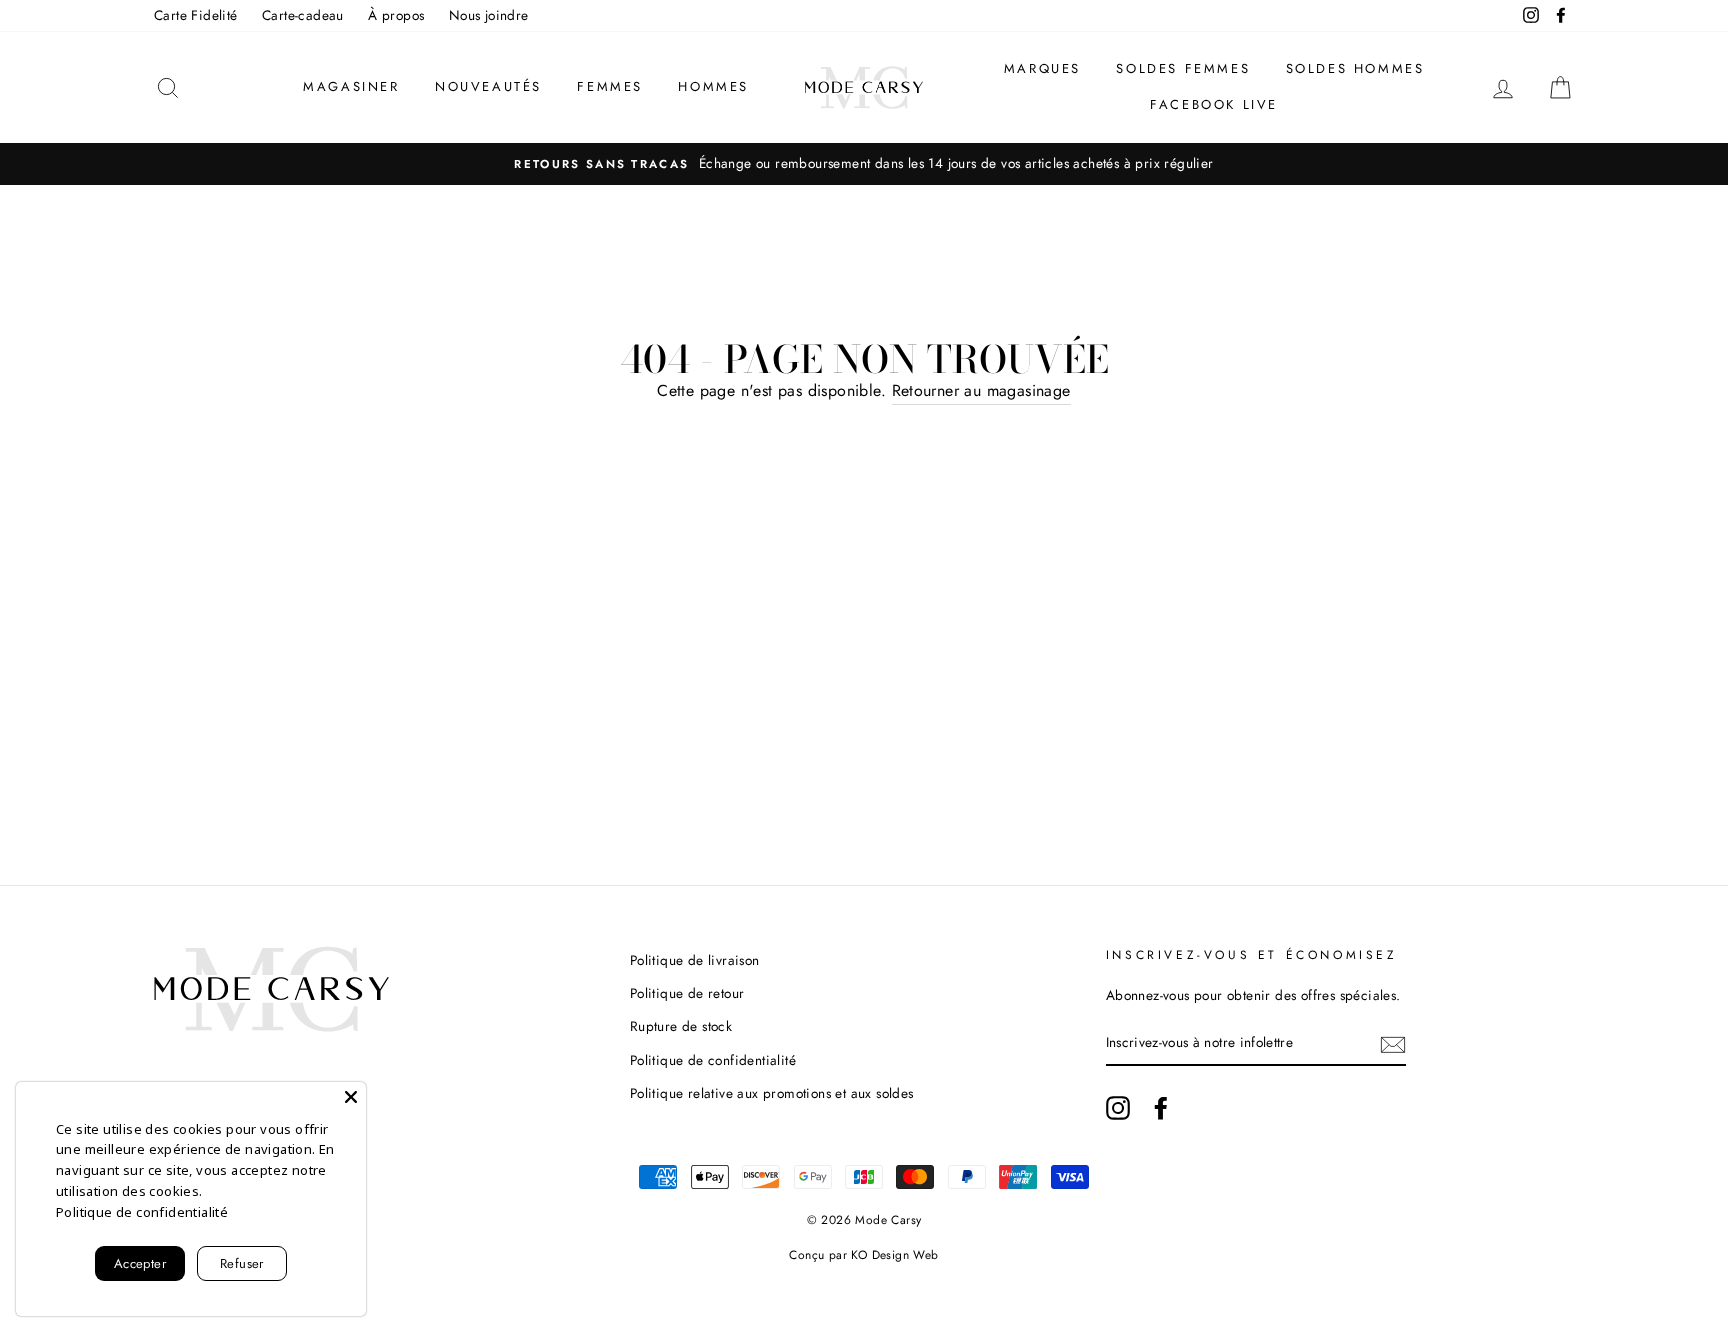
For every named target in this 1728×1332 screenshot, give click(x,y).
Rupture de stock (681, 1026)
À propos (396, 15)
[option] (864, 164)
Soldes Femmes (1183, 68)
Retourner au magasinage (981, 390)
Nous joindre (489, 15)
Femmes (610, 86)
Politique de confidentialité (713, 1060)
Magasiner (351, 86)
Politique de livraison (695, 960)
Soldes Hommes (1355, 68)
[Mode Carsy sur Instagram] (1118, 1108)
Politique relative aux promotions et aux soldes (772, 1093)
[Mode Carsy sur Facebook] (1161, 1108)
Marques (1042, 68)
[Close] (351, 1097)
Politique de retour (687, 993)
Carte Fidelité (196, 15)
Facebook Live (1214, 104)
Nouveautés (488, 86)
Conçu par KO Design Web (863, 1255)
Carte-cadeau (303, 15)
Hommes (713, 86)
